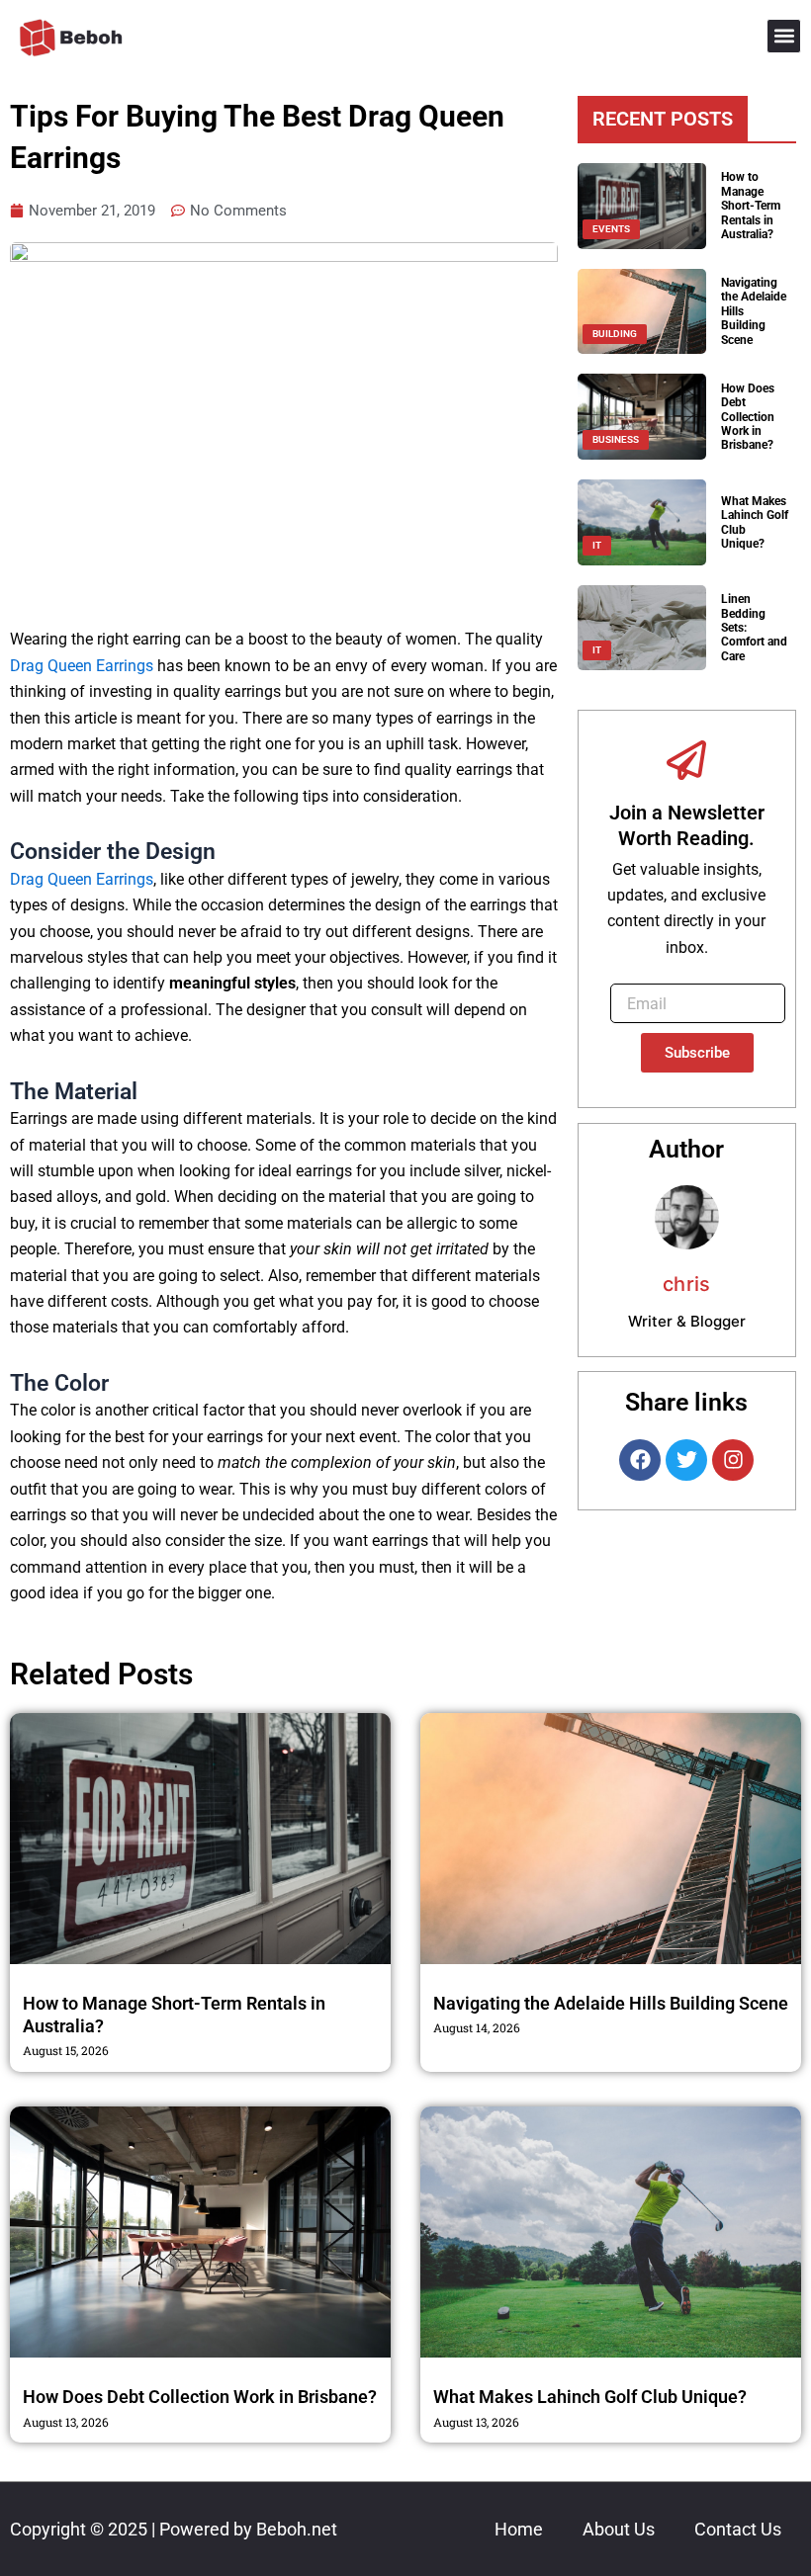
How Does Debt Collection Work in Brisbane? (748, 417)
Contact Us (738, 2529)
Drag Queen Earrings (82, 666)
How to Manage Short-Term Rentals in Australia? (751, 206)
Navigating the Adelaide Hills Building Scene (611, 2003)
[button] (784, 36)
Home (519, 2529)
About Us (619, 2529)
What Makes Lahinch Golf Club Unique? (590, 2397)
